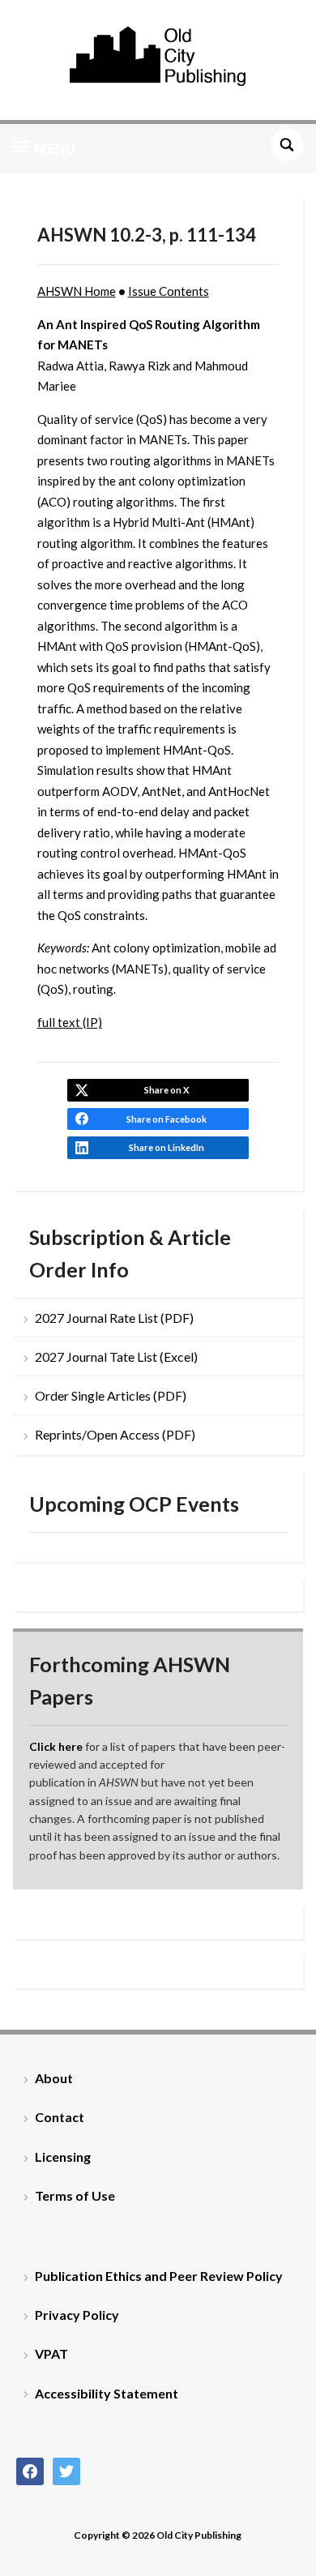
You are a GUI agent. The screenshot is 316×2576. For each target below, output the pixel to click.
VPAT (51, 2353)
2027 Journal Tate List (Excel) (116, 1356)
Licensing (63, 2157)
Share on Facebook (167, 1119)
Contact (60, 2117)
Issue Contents (169, 291)
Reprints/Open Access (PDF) (115, 1434)
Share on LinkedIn (167, 1147)
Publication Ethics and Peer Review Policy (159, 2276)
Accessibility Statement (107, 2393)
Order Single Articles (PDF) (111, 1395)
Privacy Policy (77, 2315)
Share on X (167, 1090)
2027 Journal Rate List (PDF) (114, 1318)
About (54, 2078)
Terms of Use (75, 2195)
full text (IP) (70, 1022)
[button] (44, 148)
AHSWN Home (77, 291)
